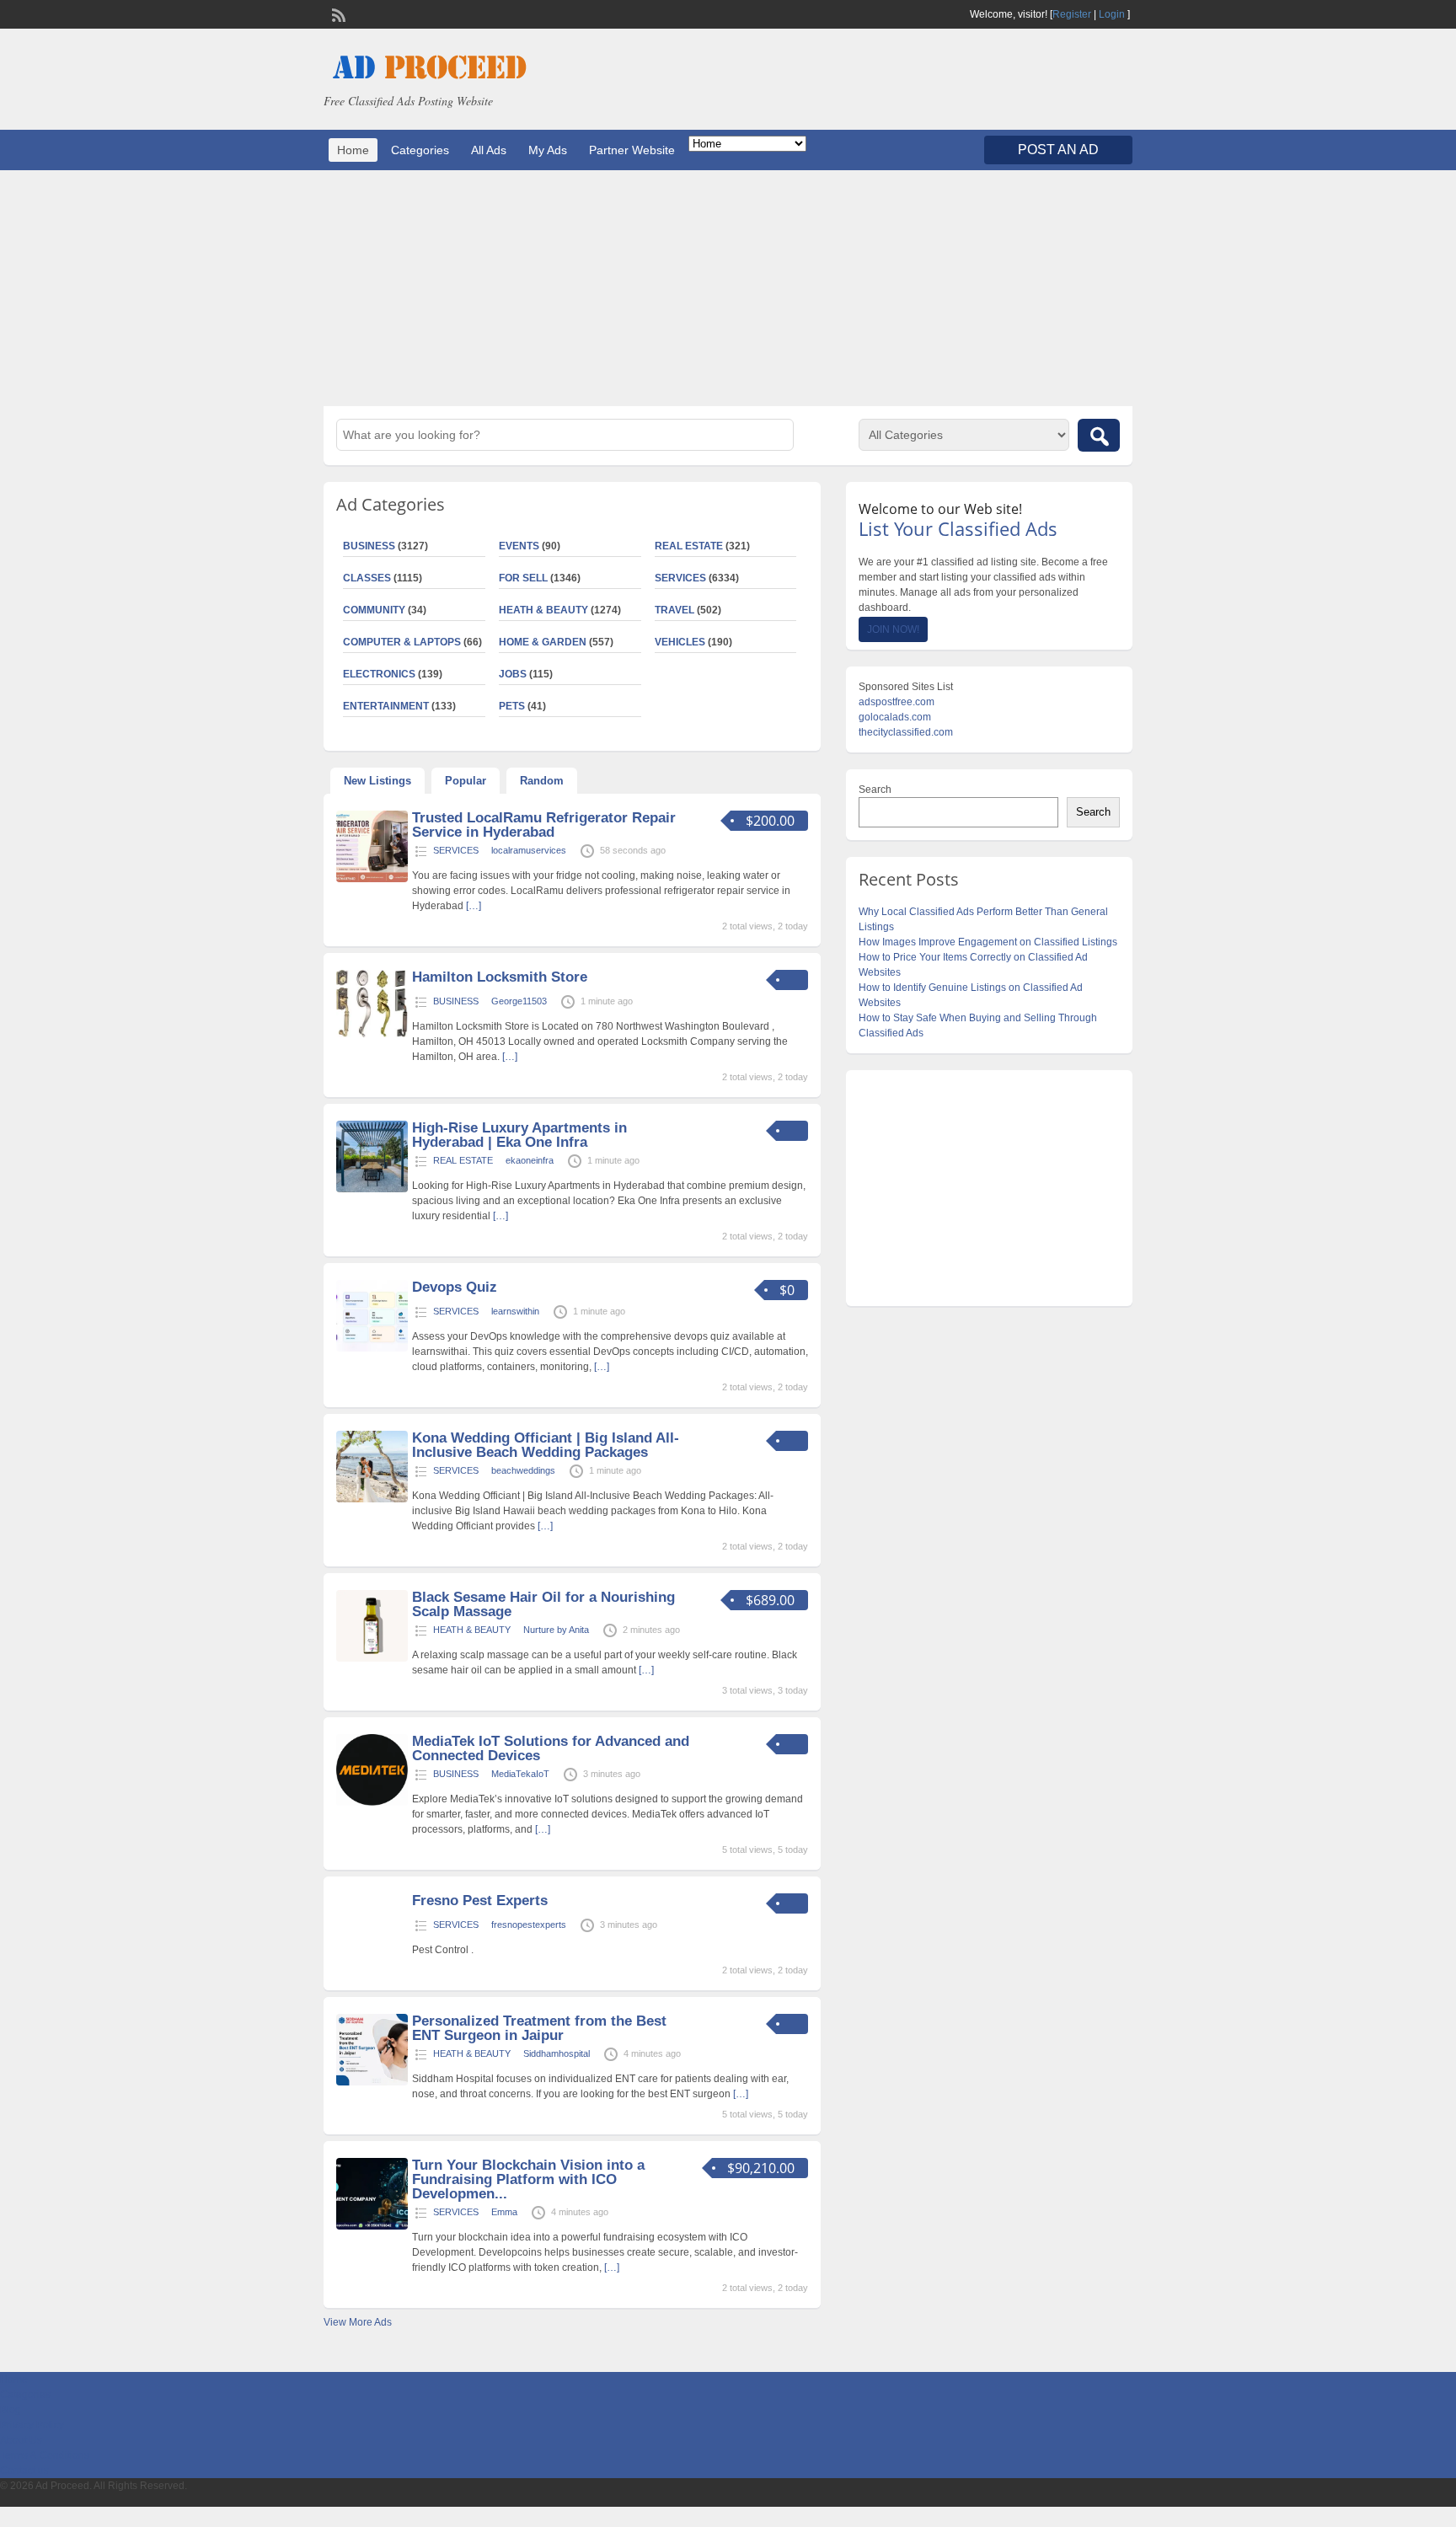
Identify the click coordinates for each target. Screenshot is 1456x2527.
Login (1112, 14)
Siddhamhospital (557, 2053)
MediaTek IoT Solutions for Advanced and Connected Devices (551, 1748)
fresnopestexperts (529, 1925)
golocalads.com (895, 717)
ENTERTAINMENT (386, 706)
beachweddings (523, 1470)
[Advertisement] (728, 288)
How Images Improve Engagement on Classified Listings (988, 942)
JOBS (513, 674)
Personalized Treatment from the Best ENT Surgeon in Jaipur (539, 2028)
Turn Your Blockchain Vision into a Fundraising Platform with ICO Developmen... (528, 2179)
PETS (512, 706)
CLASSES (367, 578)
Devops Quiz (455, 1287)
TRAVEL (674, 610)
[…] (474, 906)
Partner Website (632, 150)
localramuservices (529, 850)
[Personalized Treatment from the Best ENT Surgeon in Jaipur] (372, 2082)
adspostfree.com (897, 702)
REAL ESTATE (689, 546)
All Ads (489, 150)
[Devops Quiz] (372, 1348)
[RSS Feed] (337, 13)
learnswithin (515, 1311)
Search (875, 790)
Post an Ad (1058, 150)
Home (353, 150)
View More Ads (358, 2322)
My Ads (548, 150)
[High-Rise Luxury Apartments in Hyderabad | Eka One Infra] (372, 1189)
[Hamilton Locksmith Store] (372, 1034)
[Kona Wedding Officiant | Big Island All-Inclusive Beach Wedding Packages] (372, 1499)
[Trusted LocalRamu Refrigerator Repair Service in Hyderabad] (372, 879)
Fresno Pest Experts (480, 1901)
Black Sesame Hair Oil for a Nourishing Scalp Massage (543, 1604)
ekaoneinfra (530, 1160)
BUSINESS (369, 546)
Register (1072, 14)
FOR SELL (523, 578)
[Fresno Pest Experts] (372, 1962)
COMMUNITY (374, 610)
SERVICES (680, 578)
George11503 (519, 1001)
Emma (504, 2212)
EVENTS (519, 546)
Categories (420, 150)
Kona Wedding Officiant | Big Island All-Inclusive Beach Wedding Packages (546, 1445)
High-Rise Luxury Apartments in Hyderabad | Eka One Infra (519, 1135)
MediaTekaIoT (520, 1774)
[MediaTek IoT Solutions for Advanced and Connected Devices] (372, 1802)
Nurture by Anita (556, 1630)
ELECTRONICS (379, 674)
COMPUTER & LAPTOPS (402, 642)
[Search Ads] (1099, 435)
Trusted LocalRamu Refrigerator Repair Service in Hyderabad (544, 825)
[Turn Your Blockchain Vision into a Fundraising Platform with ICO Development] (372, 2226)
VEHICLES (680, 642)
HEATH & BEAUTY (543, 610)
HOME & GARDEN (543, 642)
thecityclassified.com (906, 732)
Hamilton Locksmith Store (500, 977)
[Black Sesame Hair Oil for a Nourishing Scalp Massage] (372, 1658)
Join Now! (893, 629)
